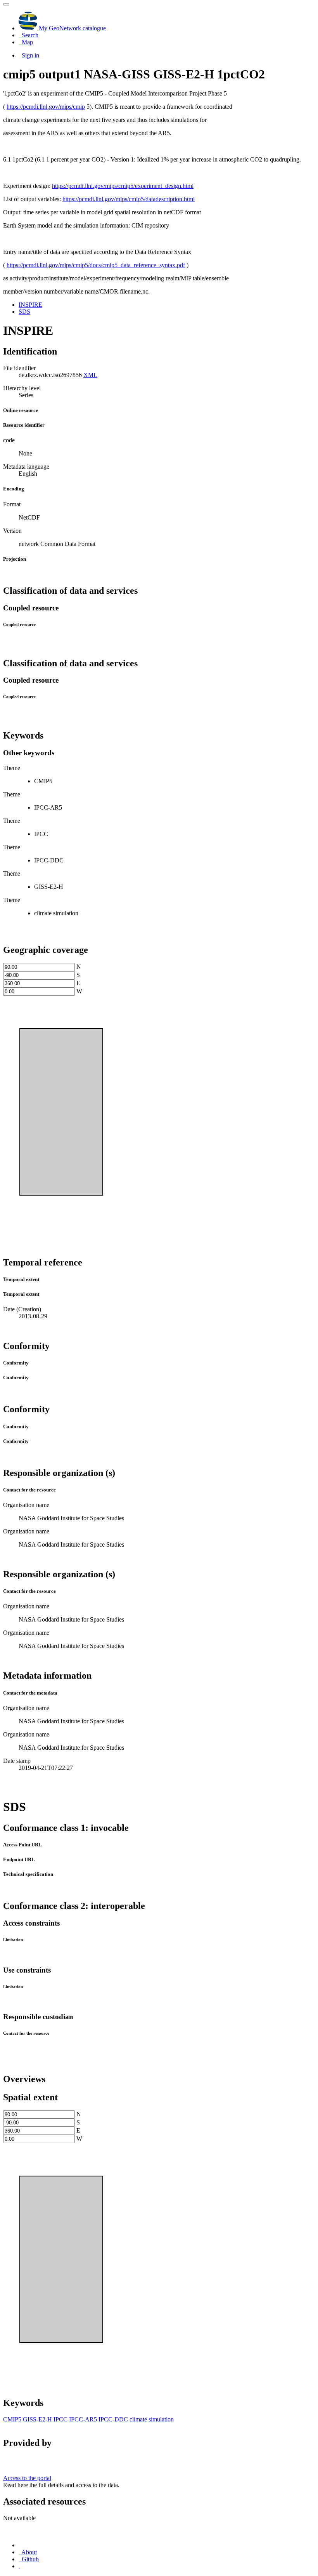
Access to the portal (27, 2478)
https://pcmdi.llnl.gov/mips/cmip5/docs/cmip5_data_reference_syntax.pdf (96, 265)
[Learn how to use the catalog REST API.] (19, 2566)
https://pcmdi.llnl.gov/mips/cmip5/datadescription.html (129, 199)
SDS (24, 312)
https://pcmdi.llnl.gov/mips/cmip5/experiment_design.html (123, 186)
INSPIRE (30, 305)
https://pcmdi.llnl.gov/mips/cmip (46, 107)
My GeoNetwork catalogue (72, 28)
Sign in (30, 55)
